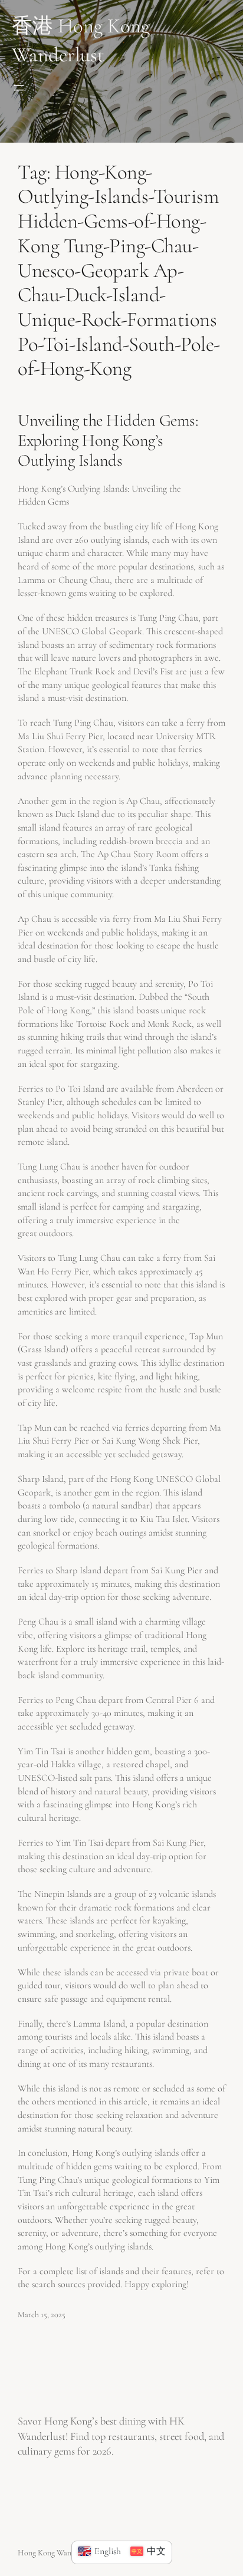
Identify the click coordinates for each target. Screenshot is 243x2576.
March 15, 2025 (42, 2315)
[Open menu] (19, 88)
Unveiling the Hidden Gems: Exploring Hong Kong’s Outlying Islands (108, 440)
